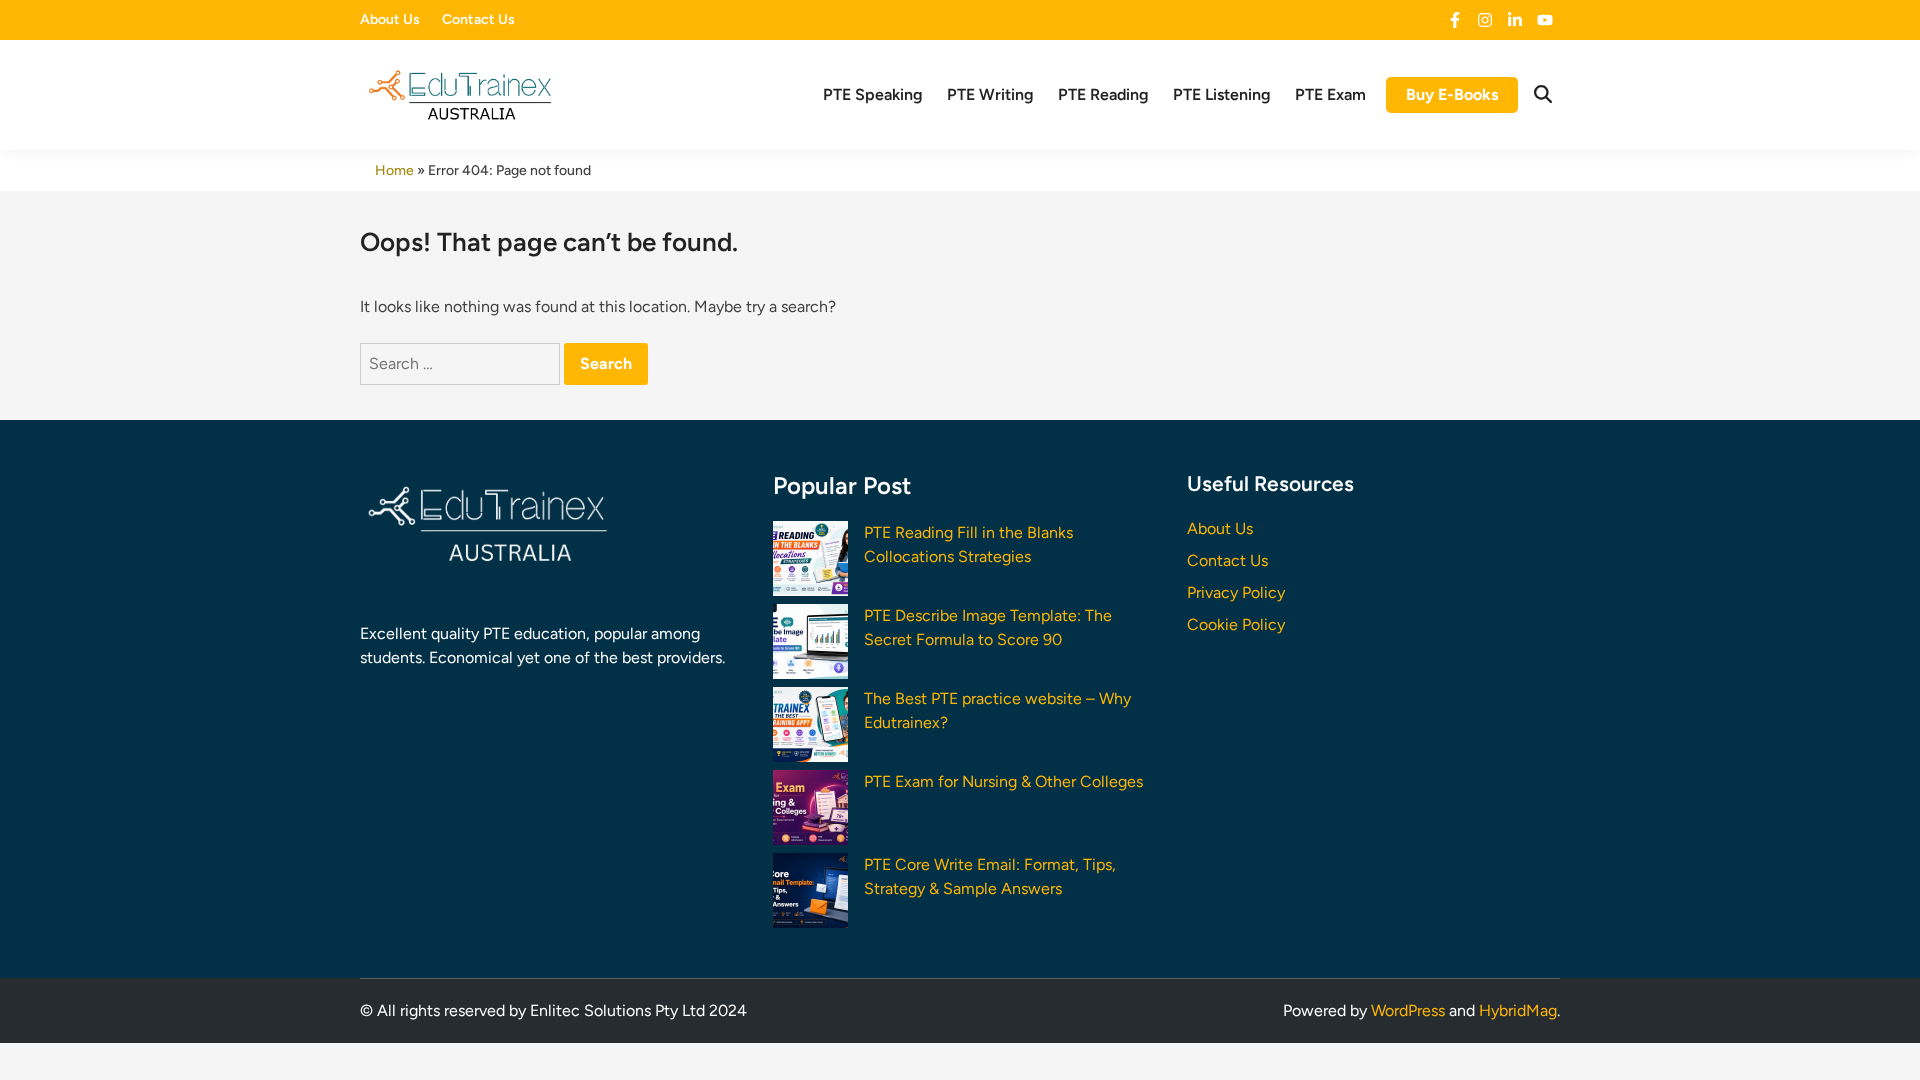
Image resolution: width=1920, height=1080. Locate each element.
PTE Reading (1103, 94)
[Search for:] (462, 363)
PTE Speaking (873, 94)
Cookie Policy (1236, 624)
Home (394, 170)
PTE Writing (990, 94)
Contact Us (478, 19)
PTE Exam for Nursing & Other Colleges (1003, 781)
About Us (390, 19)
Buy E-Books (1452, 94)
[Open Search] (1543, 95)
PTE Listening (1222, 94)
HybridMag (1518, 1010)
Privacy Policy (1236, 592)
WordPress (1408, 1010)
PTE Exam (1330, 94)
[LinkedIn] (1515, 20)
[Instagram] (1485, 20)
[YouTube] (1545, 20)
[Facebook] (1455, 20)
